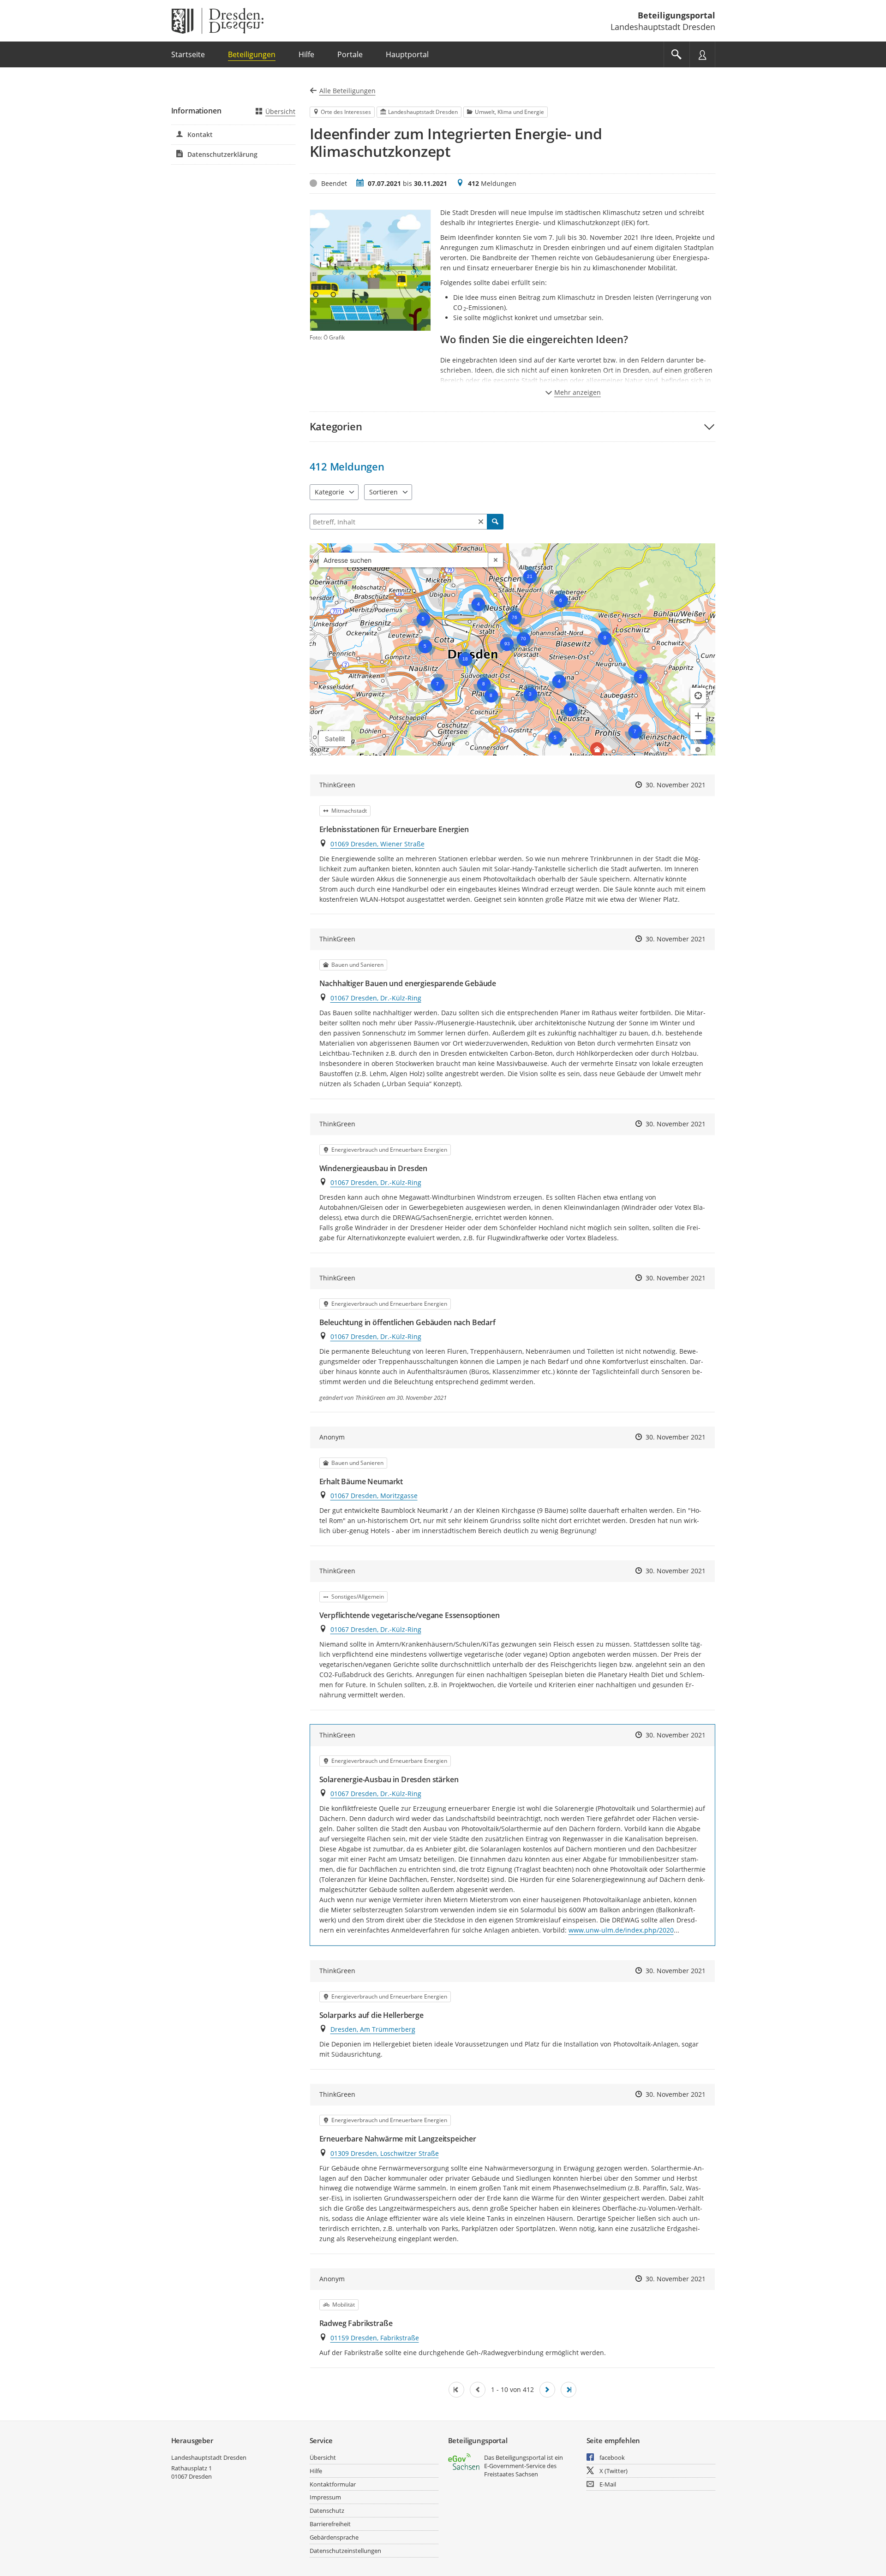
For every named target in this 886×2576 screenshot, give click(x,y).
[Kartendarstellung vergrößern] (698, 716)
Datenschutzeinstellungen (345, 2551)
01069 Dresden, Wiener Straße (377, 844)
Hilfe (316, 2471)
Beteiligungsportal (676, 15)
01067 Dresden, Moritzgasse (374, 1496)
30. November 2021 (676, 785)
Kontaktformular (333, 2484)
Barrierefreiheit (330, 2524)
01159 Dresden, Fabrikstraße (375, 2338)
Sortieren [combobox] (383, 492)
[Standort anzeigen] (698, 696)
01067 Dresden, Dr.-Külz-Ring (376, 998)
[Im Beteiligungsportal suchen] (676, 54)
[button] (512, 426)
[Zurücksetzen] (481, 522)
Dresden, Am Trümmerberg (373, 2029)
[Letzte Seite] (569, 2390)
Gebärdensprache (334, 2537)
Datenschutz (327, 2511)
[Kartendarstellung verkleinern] (698, 732)
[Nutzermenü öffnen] (702, 54)
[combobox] (404, 560)
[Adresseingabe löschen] (496, 560)
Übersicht (280, 111)
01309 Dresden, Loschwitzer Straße (385, 2153)
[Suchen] (495, 522)
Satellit (335, 739)
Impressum (325, 2497)
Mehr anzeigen (578, 392)
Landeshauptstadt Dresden (209, 2457)
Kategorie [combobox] (329, 492)
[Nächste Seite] (547, 2390)
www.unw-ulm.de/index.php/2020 (621, 1930)
